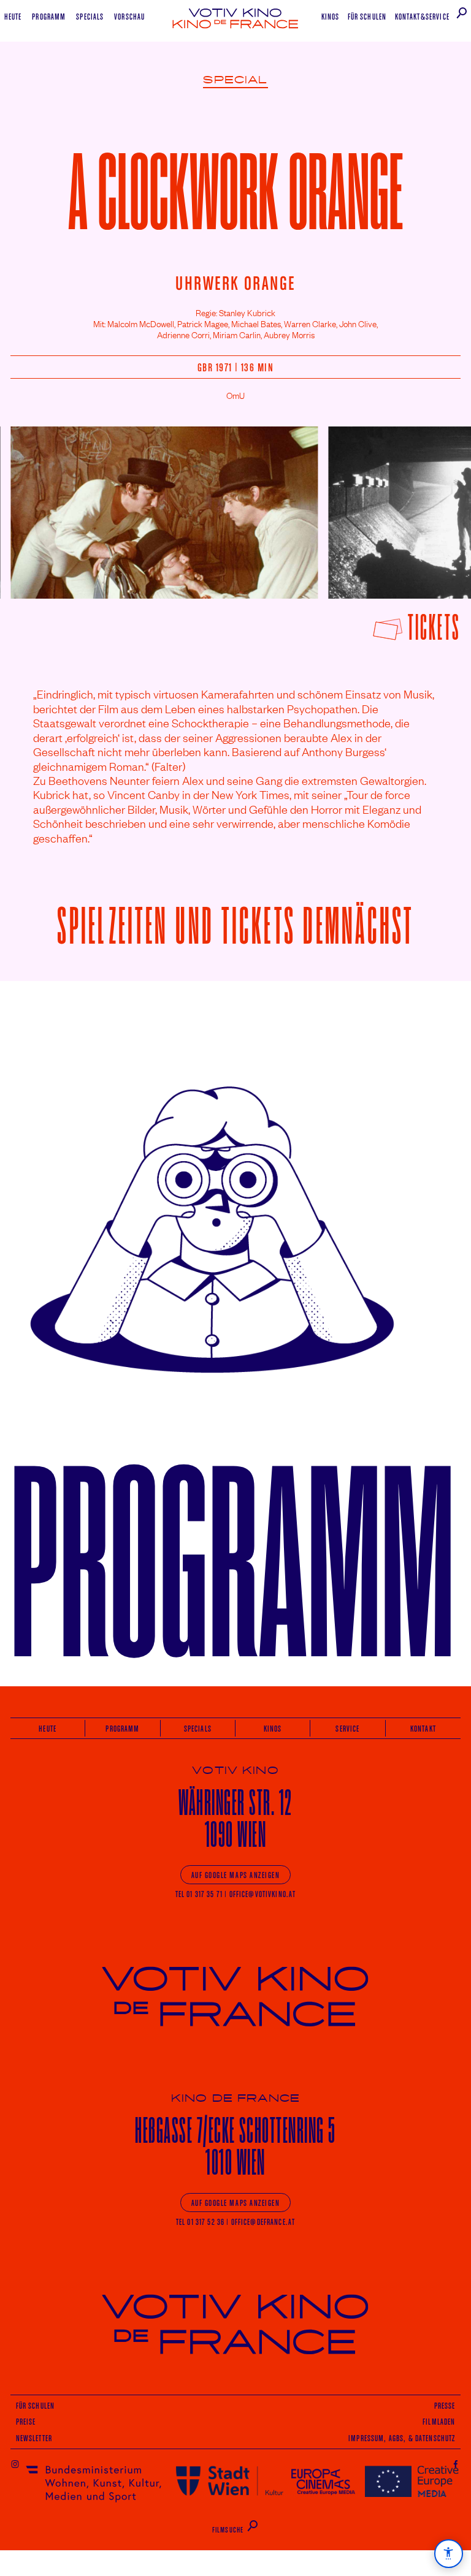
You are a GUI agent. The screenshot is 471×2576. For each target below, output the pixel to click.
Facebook (456, 2464)
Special (235, 80)
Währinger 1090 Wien (235, 1818)
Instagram (15, 2464)
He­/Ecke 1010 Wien (235, 2146)
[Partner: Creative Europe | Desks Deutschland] (412, 2481)
